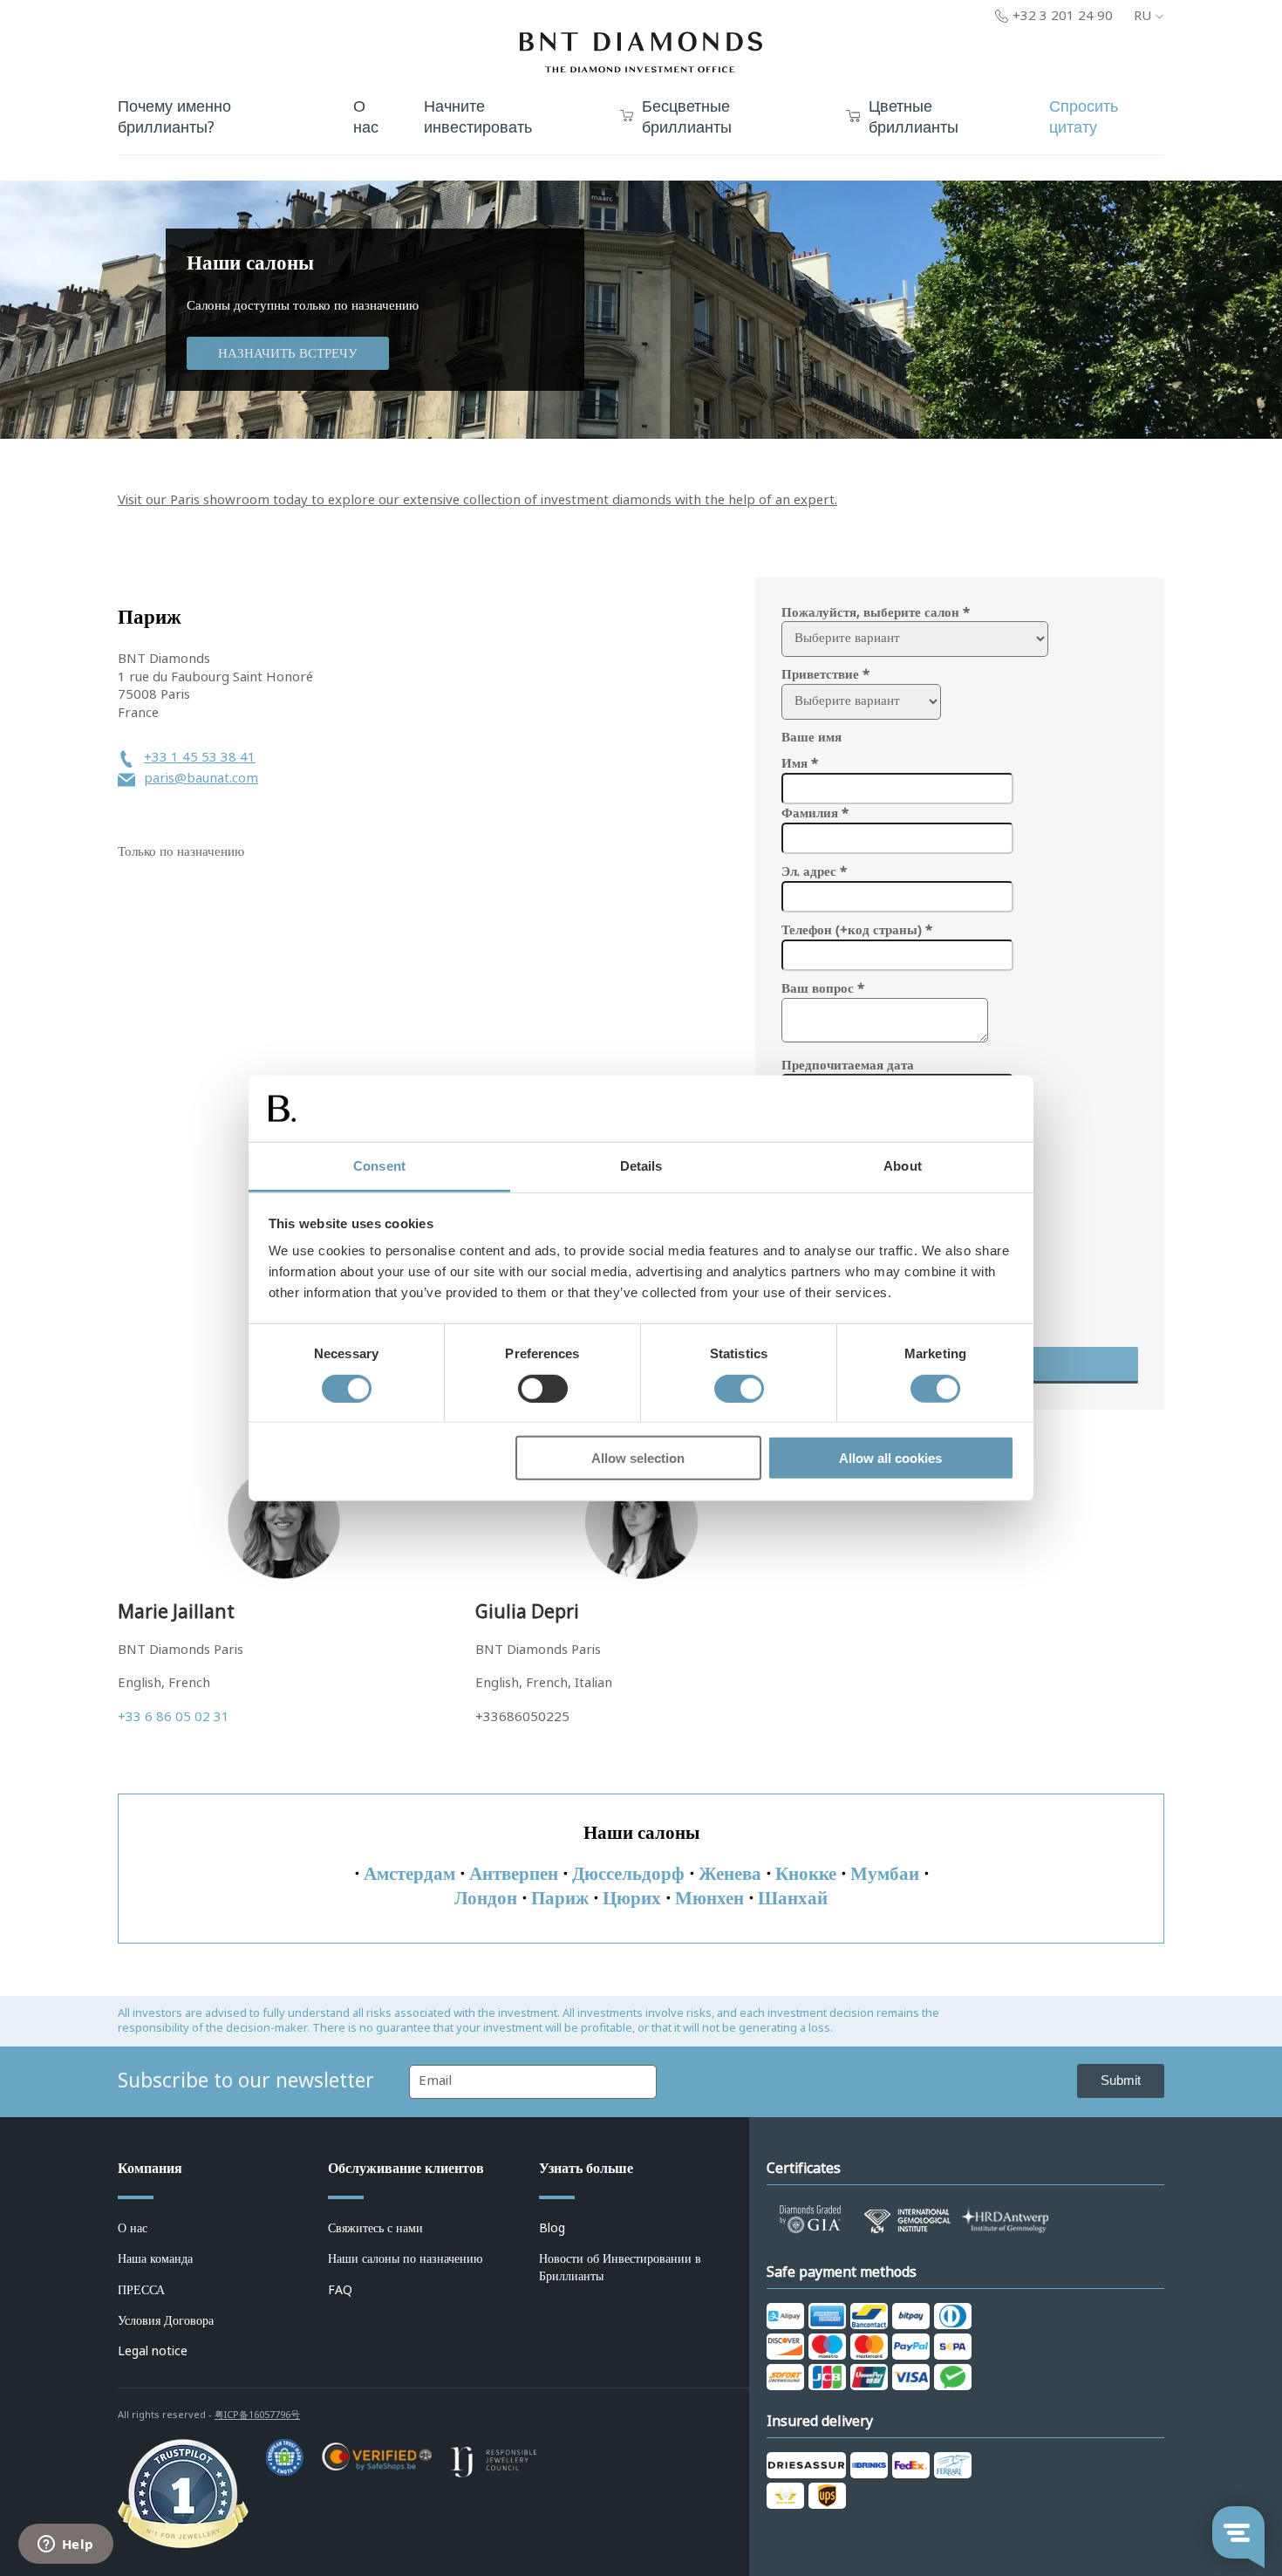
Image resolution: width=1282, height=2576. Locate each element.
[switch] (543, 1388)
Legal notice (153, 2351)
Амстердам (409, 1874)
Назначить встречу (288, 353)
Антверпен (514, 1874)
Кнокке (806, 1874)
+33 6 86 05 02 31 (174, 1717)
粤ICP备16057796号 (257, 2415)
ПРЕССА (141, 2290)
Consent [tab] (379, 1166)
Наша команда (155, 2258)
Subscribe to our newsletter (246, 2081)
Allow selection (638, 1458)
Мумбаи (885, 1874)
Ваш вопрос (823, 988)
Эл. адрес (814, 871)
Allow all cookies (890, 1458)
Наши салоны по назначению (405, 2258)
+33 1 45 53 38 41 (200, 758)
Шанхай (793, 1898)
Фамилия (815, 813)
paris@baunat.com (201, 779)
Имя (800, 763)
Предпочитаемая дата (848, 1065)
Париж (560, 1898)
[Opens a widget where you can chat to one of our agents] (65, 2545)
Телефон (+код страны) (857, 930)
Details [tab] (641, 1166)
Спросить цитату (1084, 117)
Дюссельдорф (628, 1874)
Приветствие (825, 674)
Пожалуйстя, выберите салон (876, 612)
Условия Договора (166, 2320)
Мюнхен (709, 1898)
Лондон (486, 1898)
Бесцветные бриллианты (687, 118)
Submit (1121, 2080)
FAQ (340, 2290)
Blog (552, 2228)
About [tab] (903, 1166)
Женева (730, 1874)
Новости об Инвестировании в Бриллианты (620, 2267)
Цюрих (632, 1898)
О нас (133, 2228)
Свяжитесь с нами (375, 2228)
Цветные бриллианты (914, 118)
